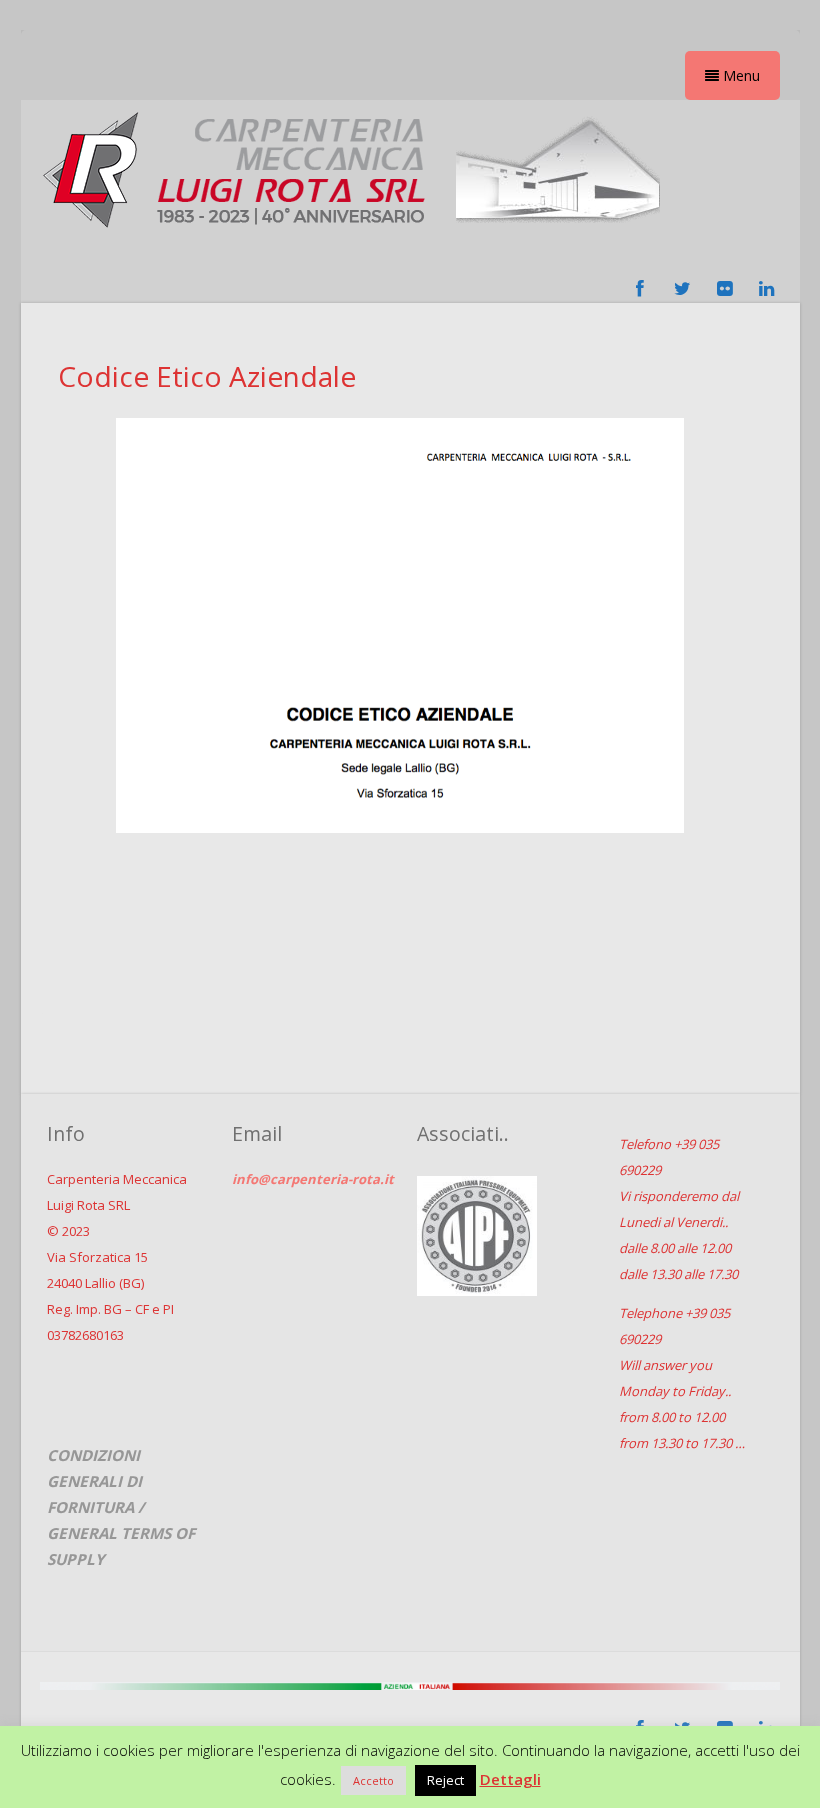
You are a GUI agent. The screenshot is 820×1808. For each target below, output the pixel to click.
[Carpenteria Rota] (351, 234)
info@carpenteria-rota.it (313, 1179)
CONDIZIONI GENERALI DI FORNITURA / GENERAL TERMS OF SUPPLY (121, 1507)
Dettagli (510, 1779)
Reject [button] (445, 1780)
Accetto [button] (373, 1780)
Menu (739, 75)
